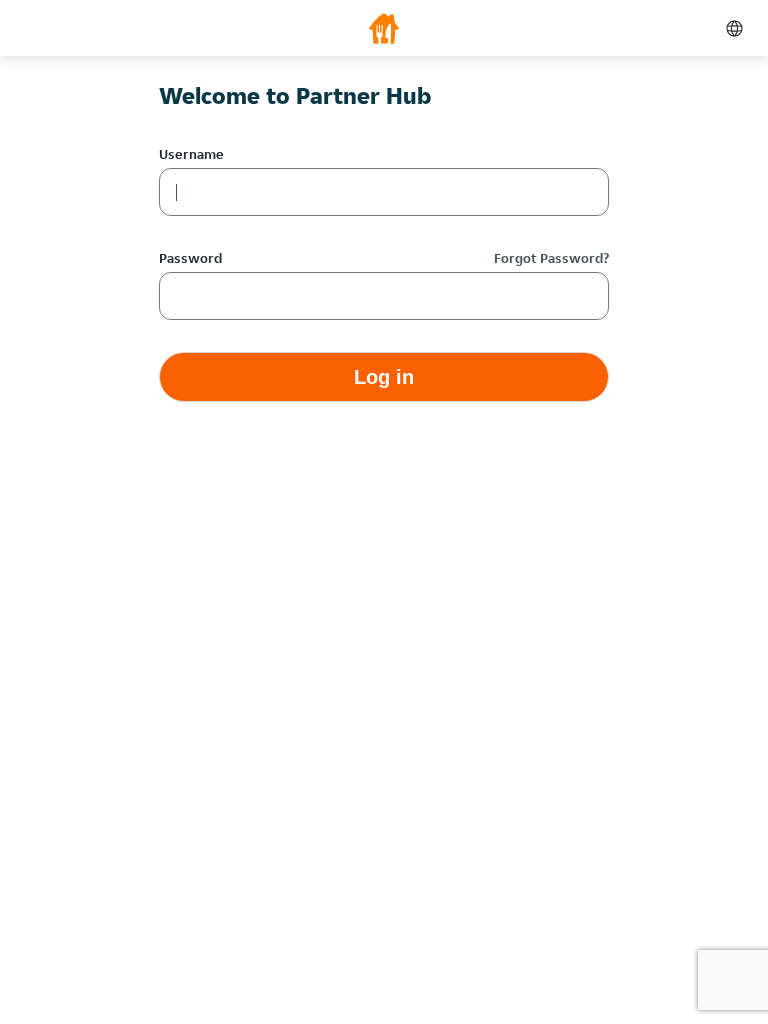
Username (191, 154)
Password (190, 258)
